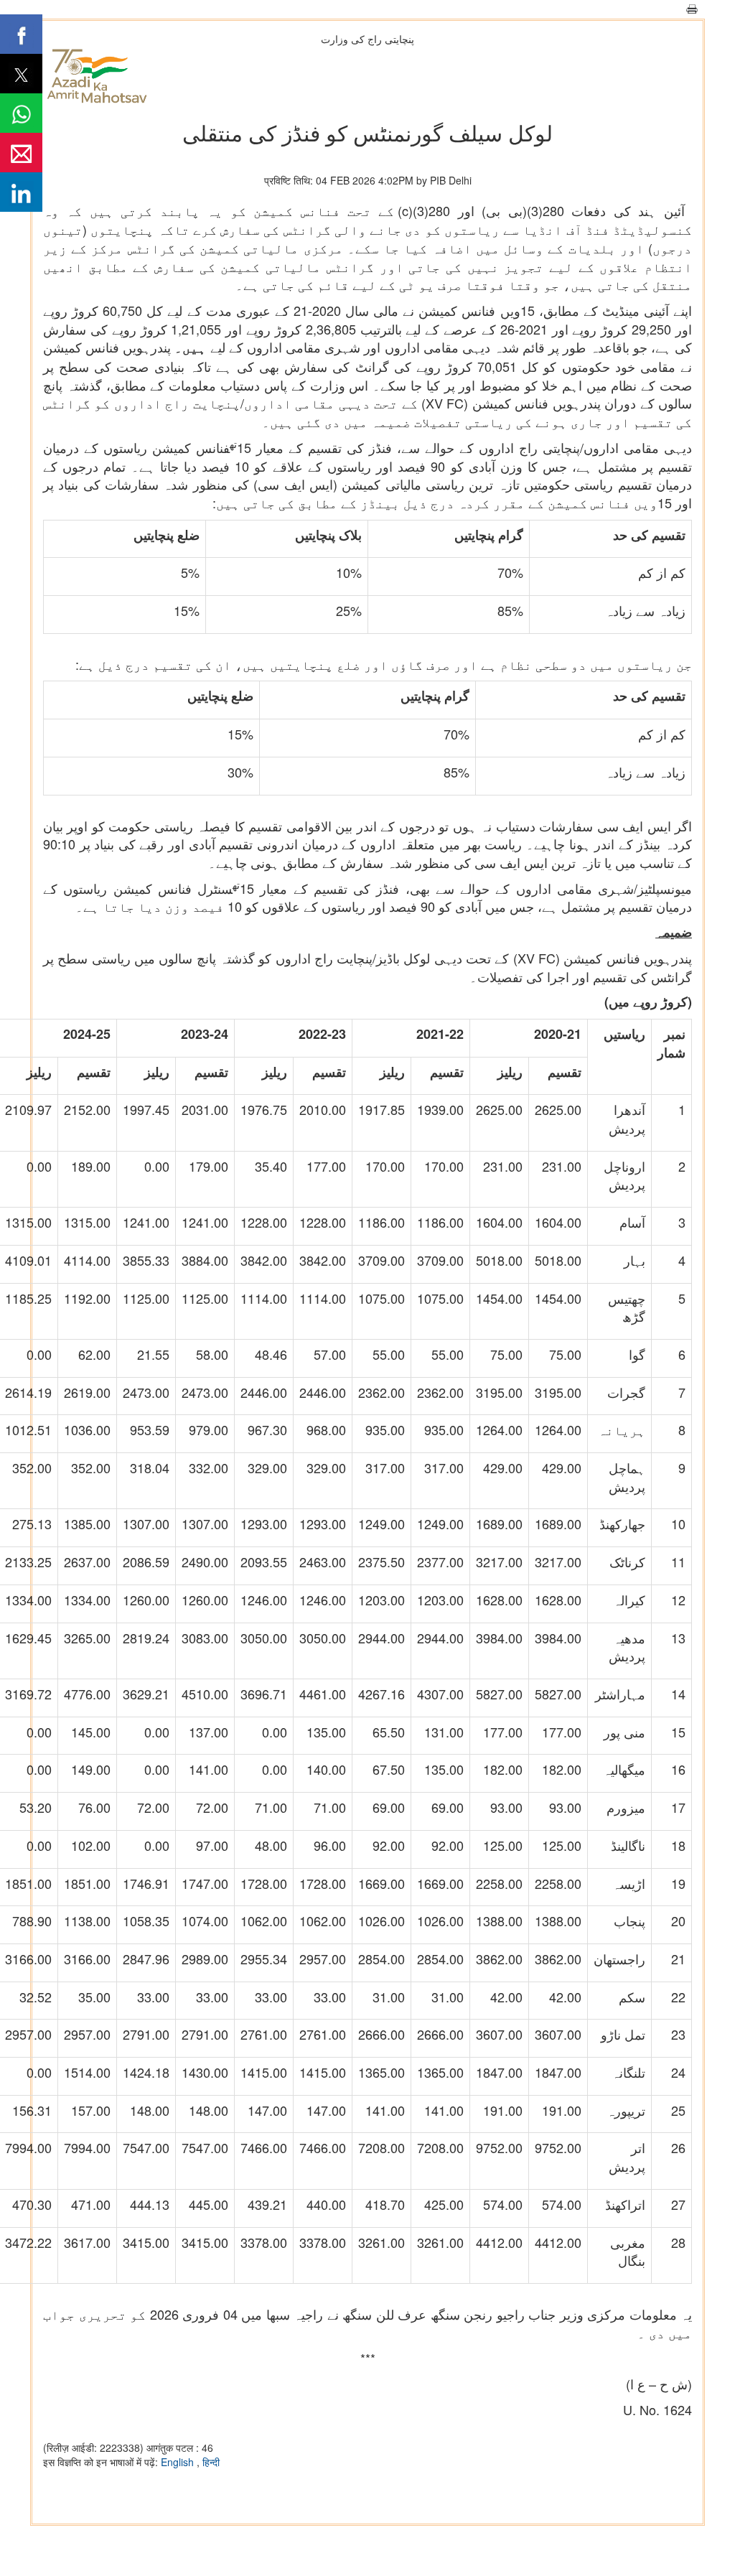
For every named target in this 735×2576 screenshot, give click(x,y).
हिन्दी (211, 2462)
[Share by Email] (21, 153)
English (179, 2462)
